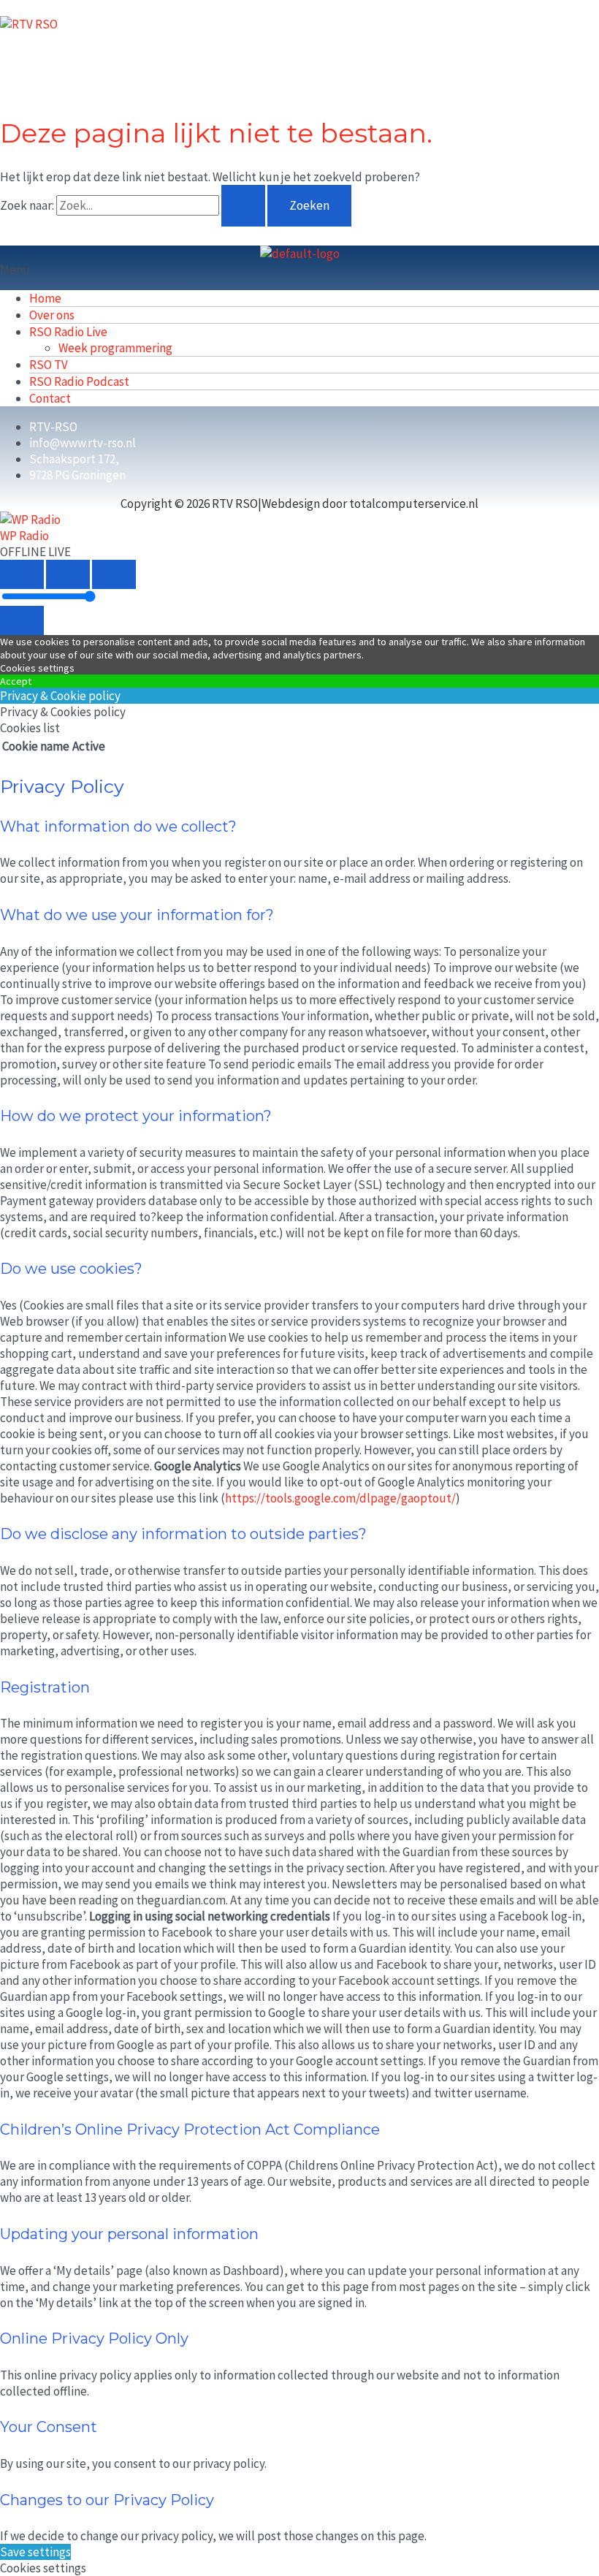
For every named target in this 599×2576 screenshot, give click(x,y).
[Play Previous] (22, 574)
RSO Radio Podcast (79, 381)
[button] (299, 270)
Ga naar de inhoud (47, 8)
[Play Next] (114, 574)
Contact (50, 398)
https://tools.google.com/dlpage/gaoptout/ (340, 1498)
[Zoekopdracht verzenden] (243, 206)
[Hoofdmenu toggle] (51, 55)
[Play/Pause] (68, 574)
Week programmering (115, 348)
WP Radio (24, 536)
